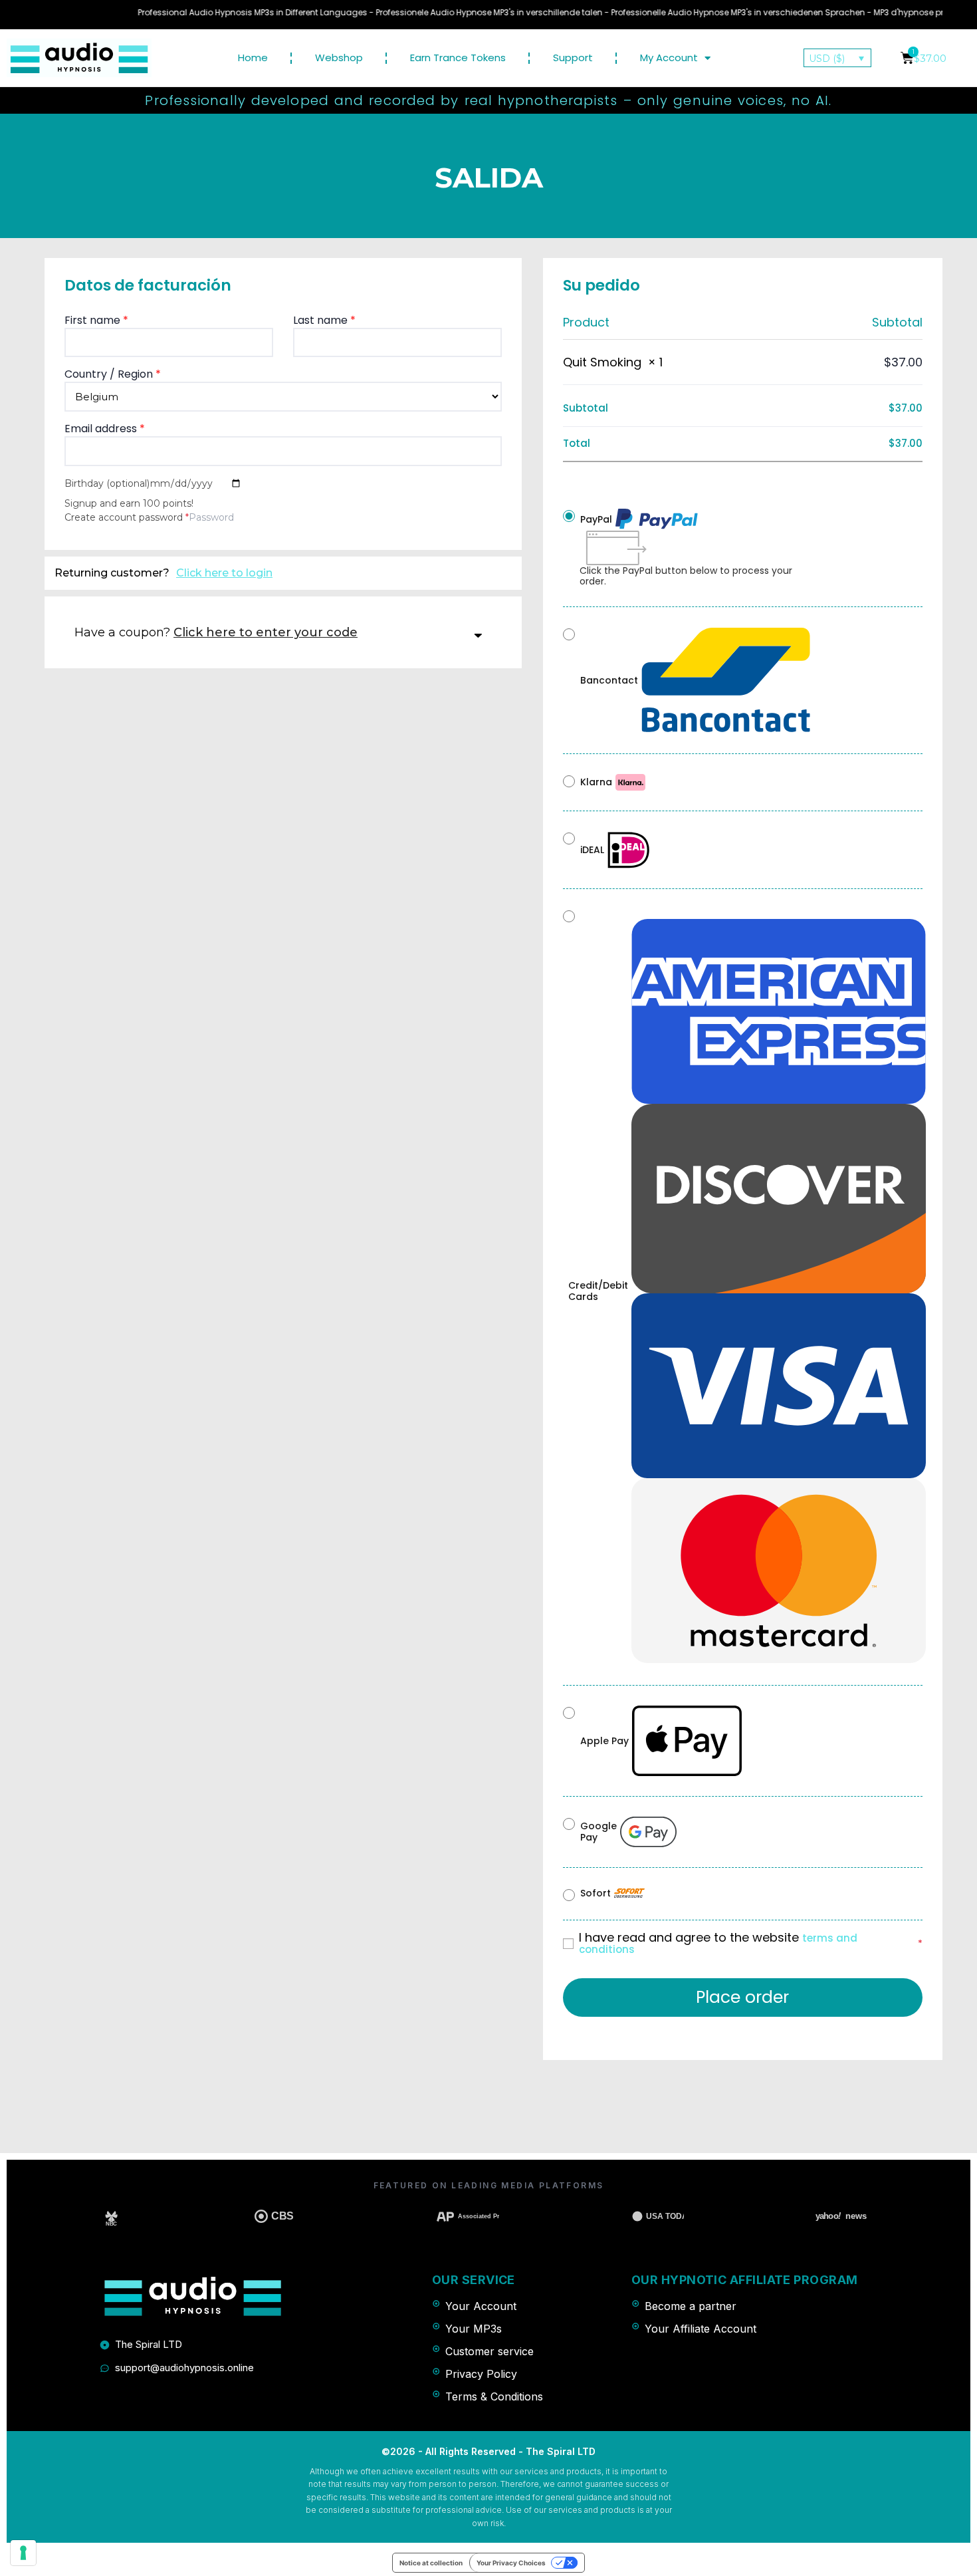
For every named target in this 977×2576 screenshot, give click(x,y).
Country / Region (113, 374)
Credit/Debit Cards (598, 1291)
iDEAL (592, 850)
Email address (105, 429)
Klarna (596, 782)
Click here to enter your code (266, 632)
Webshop (339, 58)
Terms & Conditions (494, 2396)
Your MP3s (474, 2329)
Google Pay (598, 1832)
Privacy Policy (481, 2374)
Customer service (489, 2351)
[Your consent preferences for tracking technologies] (23, 2553)
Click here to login (224, 573)
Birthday (107, 483)
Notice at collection (431, 2563)
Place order (742, 1997)
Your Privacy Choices (511, 2563)
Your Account (481, 2306)
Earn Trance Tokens (458, 58)
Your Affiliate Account (701, 2329)
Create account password (127, 517)
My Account (669, 58)
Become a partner (691, 2306)
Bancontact (609, 680)
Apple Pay (604, 1741)
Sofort (596, 1893)
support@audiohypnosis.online (184, 2368)
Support (573, 58)
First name (96, 320)
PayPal (596, 519)
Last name (324, 320)
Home (253, 58)
